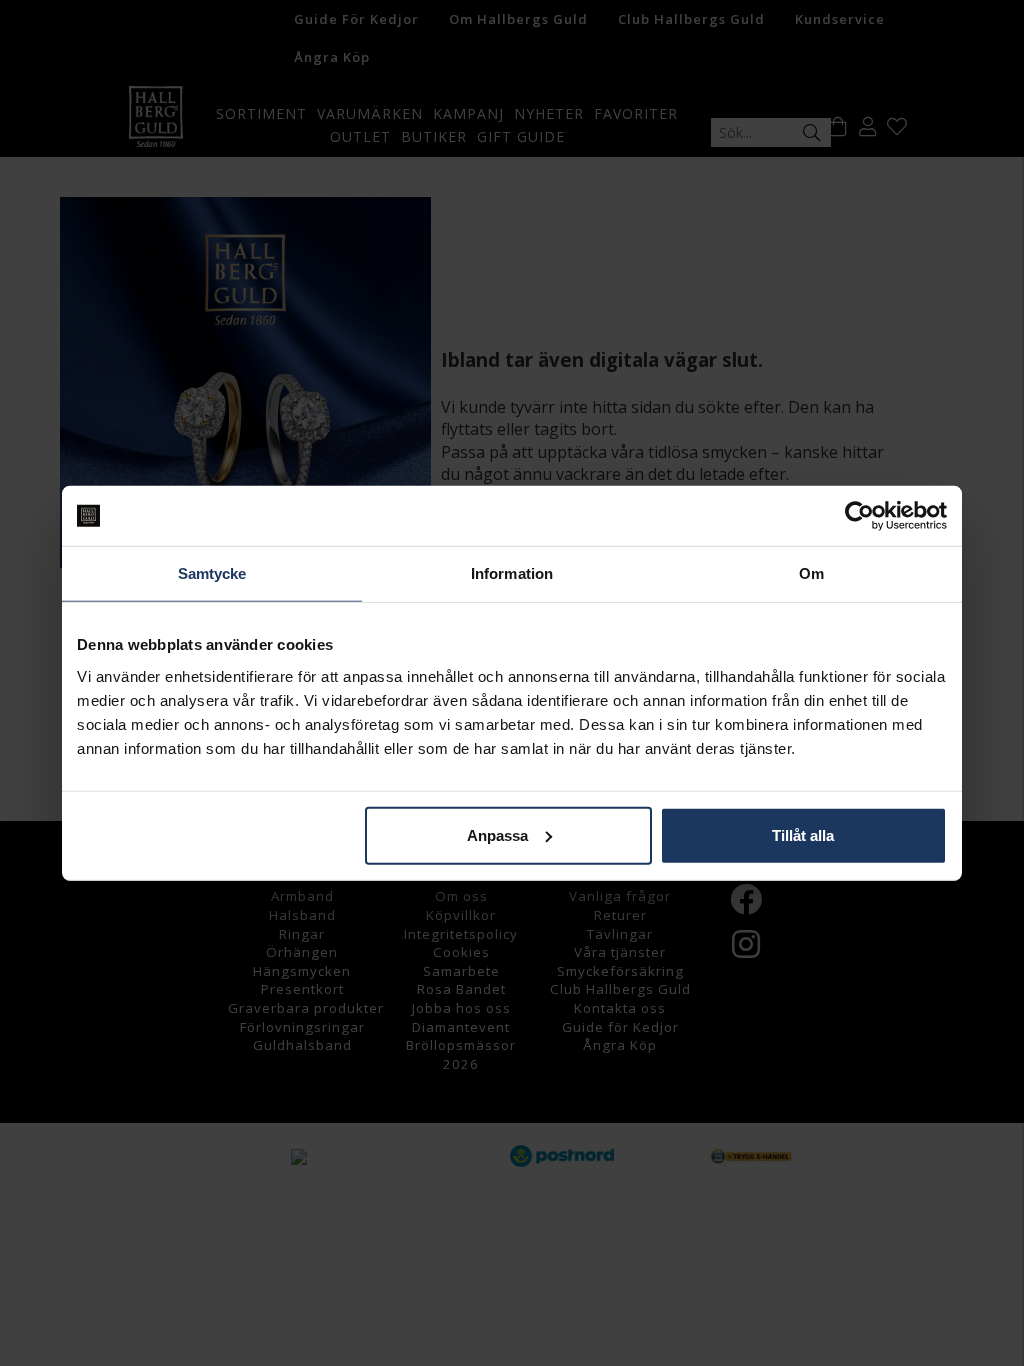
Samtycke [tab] (212, 573)
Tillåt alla (803, 834)
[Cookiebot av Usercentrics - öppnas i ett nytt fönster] (859, 516)
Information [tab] (512, 573)
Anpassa (497, 834)
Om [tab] (811, 573)
